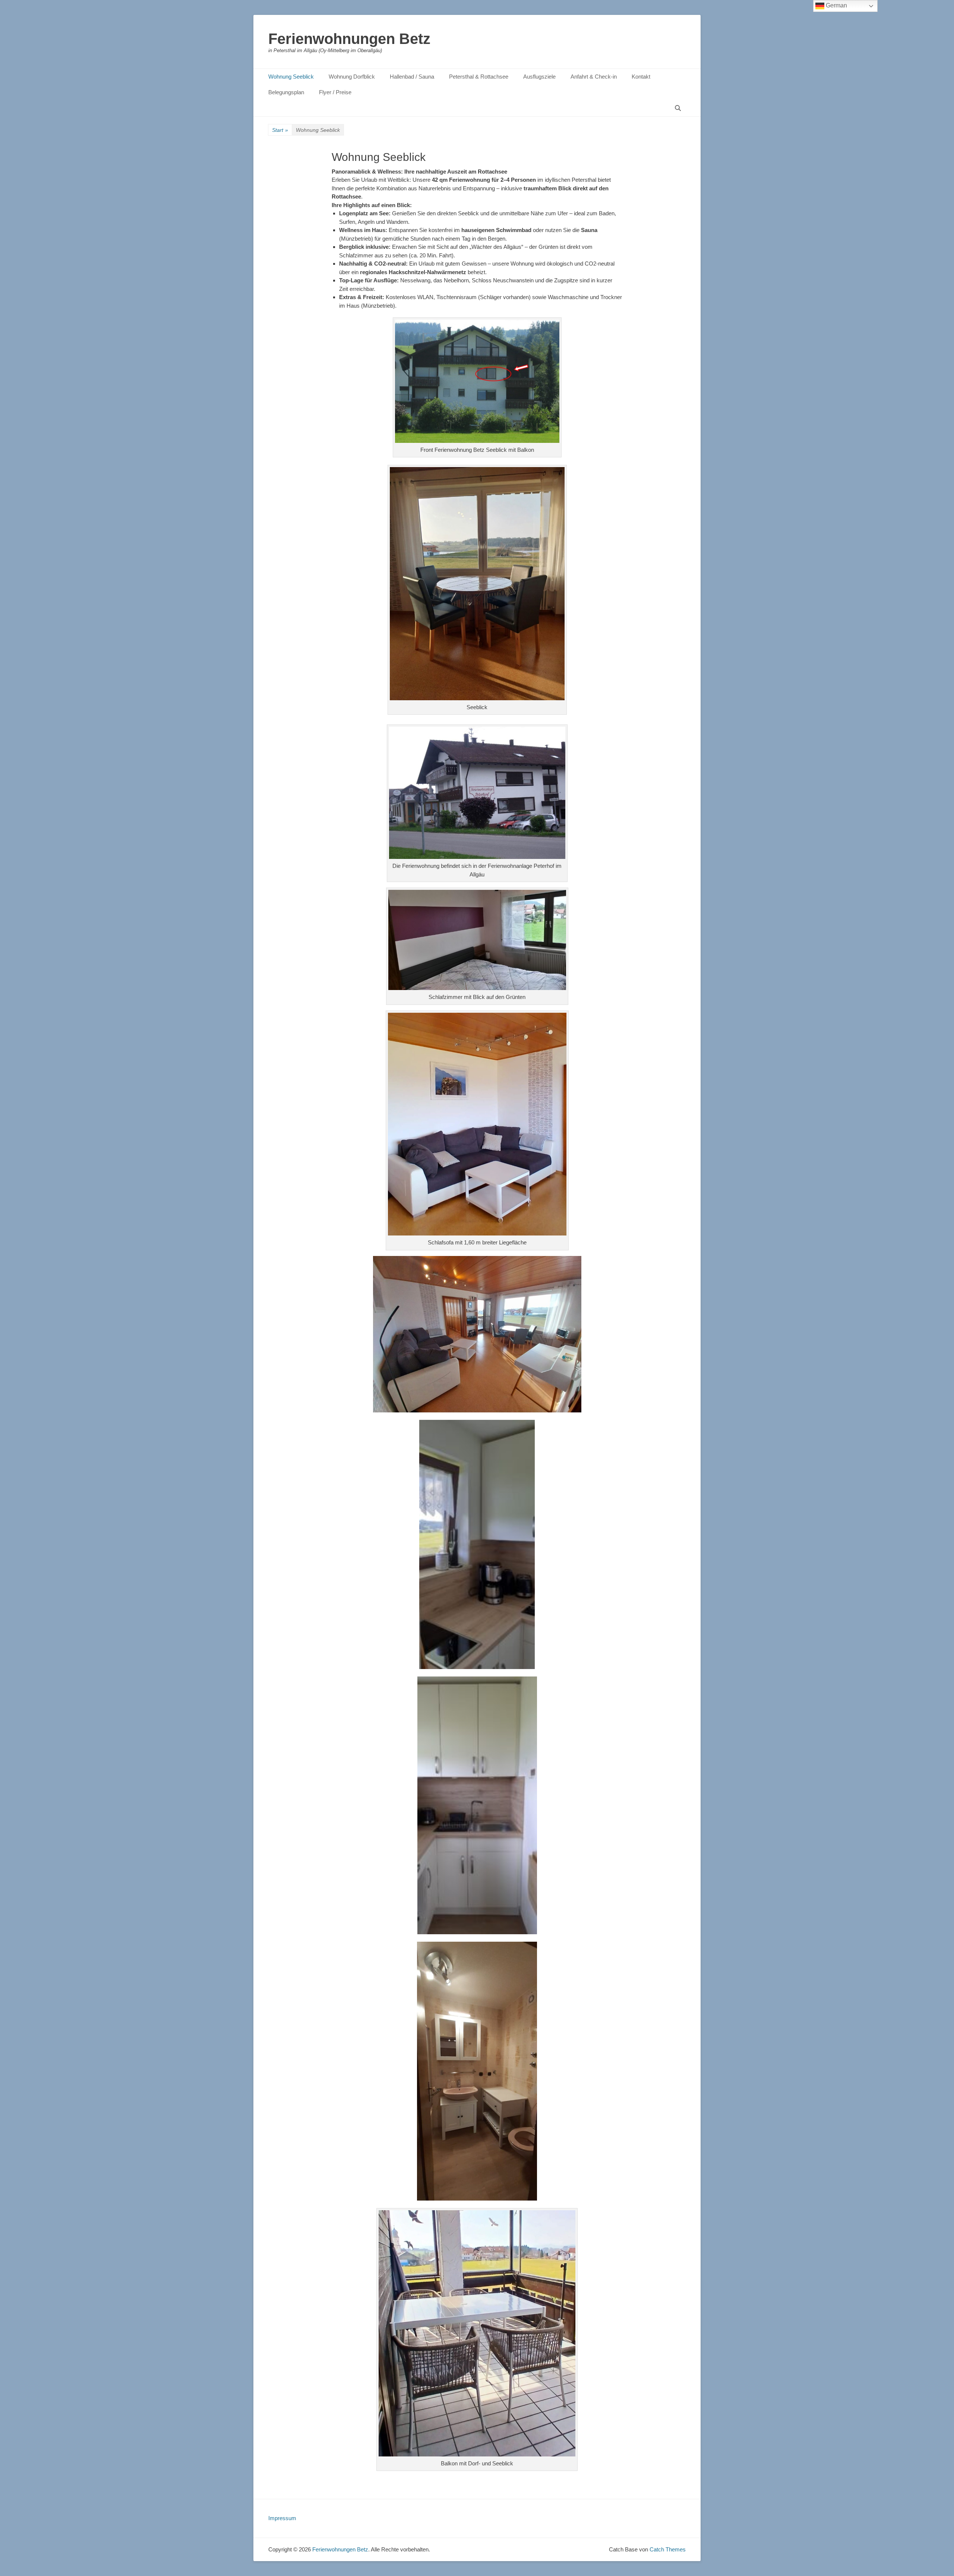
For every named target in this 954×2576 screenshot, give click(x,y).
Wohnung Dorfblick (352, 77)
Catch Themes (668, 2549)
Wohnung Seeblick (291, 77)
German (836, 5)
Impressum (282, 2518)
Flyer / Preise (335, 92)
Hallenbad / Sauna (412, 77)
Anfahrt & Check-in (594, 77)
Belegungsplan (286, 92)
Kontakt (641, 77)
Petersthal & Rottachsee (479, 77)
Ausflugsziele (539, 77)
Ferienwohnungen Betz (349, 39)
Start (280, 130)
